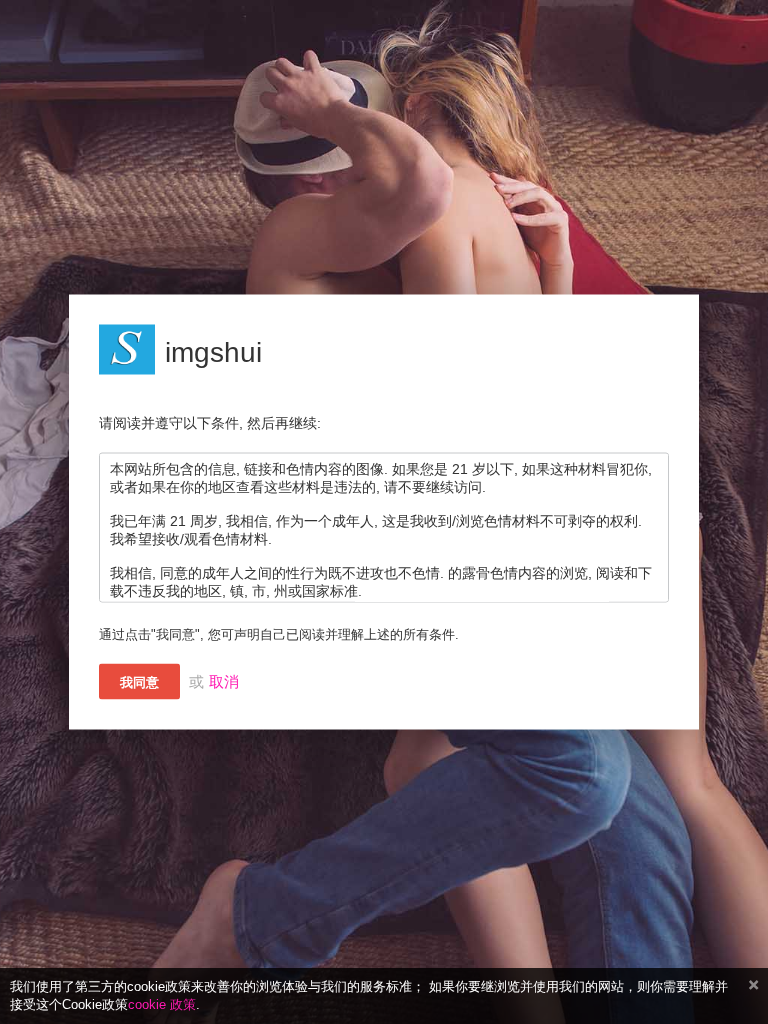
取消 (224, 682)
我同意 (139, 682)
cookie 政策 (162, 1004)
